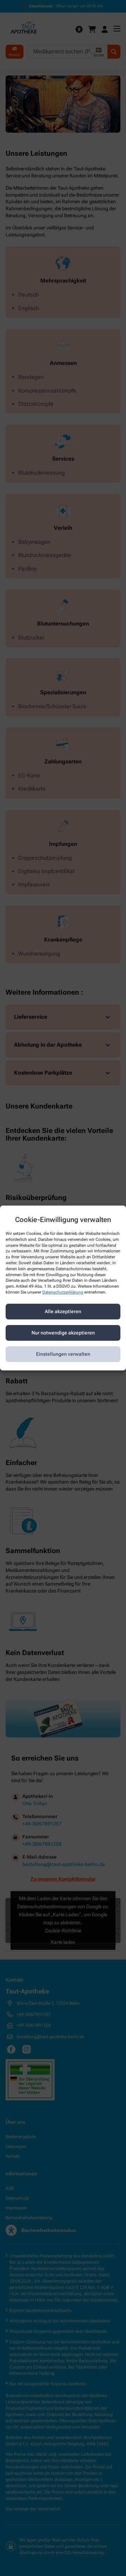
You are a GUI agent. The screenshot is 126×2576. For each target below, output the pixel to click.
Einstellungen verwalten (63, 1354)
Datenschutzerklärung (63, 1292)
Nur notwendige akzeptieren (63, 1333)
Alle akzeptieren (63, 1311)
